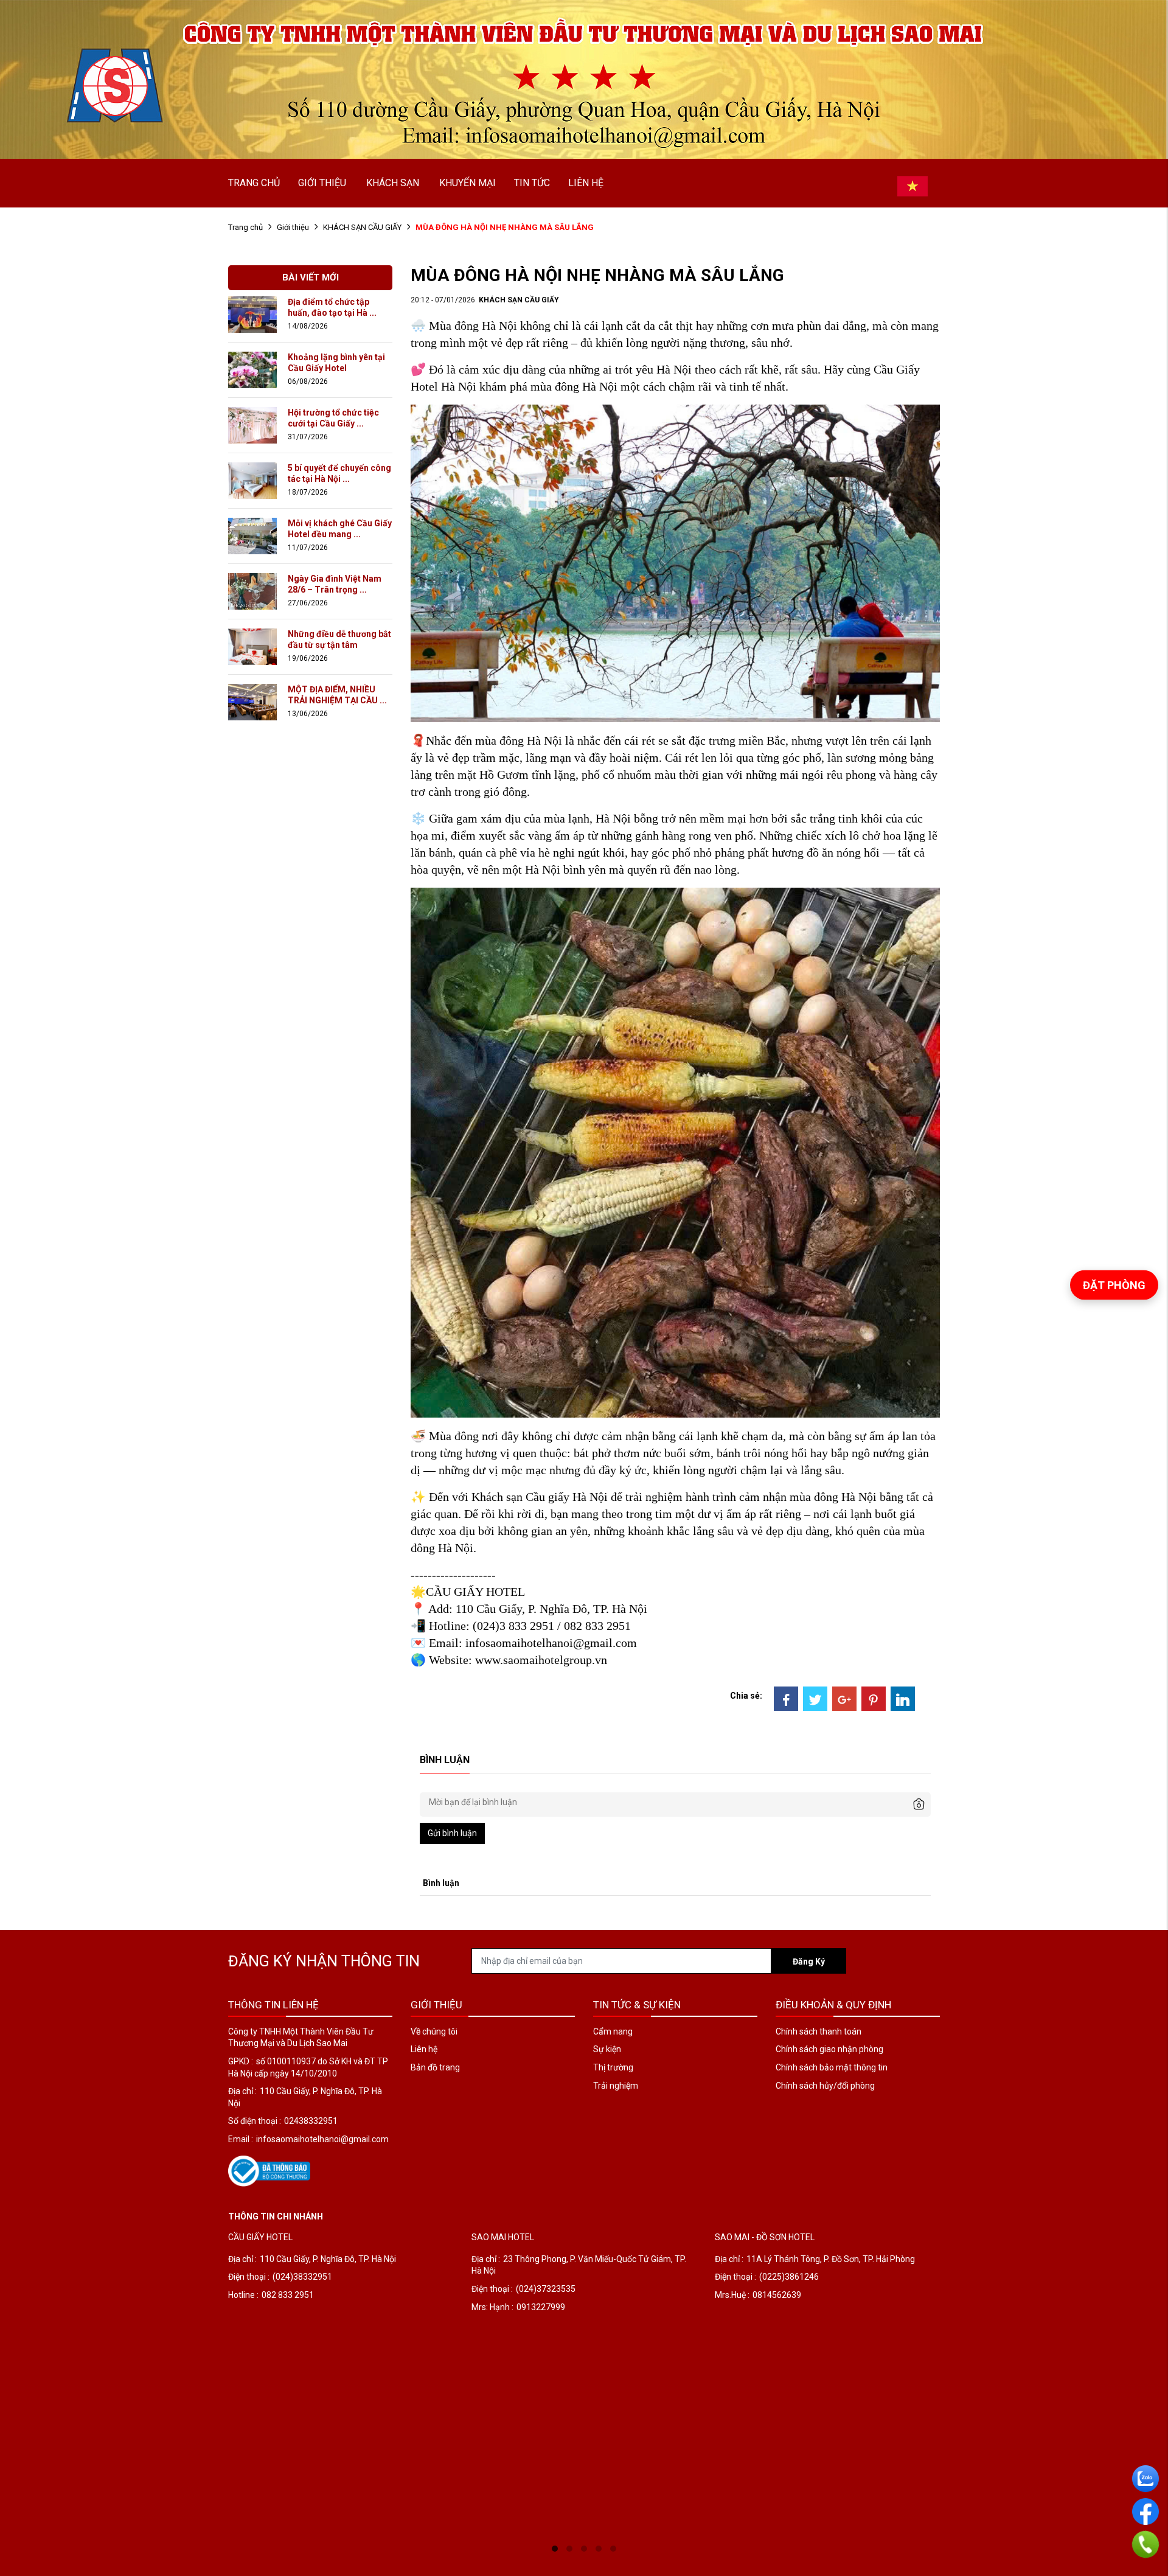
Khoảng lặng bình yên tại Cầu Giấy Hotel (336, 363)
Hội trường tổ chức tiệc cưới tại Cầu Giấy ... (333, 418)
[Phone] (1145, 2545)
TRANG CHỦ (254, 183)
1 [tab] (555, 2549)
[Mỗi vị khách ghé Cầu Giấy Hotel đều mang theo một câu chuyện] (252, 535)
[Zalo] (1145, 2479)
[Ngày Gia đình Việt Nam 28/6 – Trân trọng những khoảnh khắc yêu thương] (252, 591)
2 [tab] (569, 2549)
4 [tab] (599, 2549)
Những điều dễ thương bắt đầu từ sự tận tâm (339, 639)
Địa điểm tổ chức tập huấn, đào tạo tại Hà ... (332, 307)
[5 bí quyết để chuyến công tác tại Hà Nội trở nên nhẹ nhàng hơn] (252, 480)
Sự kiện (607, 2049)
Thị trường (613, 2067)
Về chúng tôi (434, 2031)
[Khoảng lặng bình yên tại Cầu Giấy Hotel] (252, 369)
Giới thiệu (293, 227)
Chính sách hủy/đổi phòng (825, 2086)
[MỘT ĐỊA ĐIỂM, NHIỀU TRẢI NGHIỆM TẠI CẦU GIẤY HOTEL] (252, 701)
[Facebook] (786, 1699)
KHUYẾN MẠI (468, 183)
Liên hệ (424, 2049)
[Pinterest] (874, 1699)
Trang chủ (245, 227)
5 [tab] (613, 2549)
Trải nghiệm (616, 2086)
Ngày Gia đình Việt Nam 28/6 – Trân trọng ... (335, 584)
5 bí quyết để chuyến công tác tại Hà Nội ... (339, 473)
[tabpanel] (341, 2384)
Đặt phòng (1114, 1285)
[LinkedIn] (903, 1699)
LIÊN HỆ (586, 183)
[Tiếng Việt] (912, 186)
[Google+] (844, 1699)
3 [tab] (584, 2549)
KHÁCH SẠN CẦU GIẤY (362, 227)
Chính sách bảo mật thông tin (832, 2067)
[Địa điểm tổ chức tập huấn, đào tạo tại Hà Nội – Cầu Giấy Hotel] (252, 314)
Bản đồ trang (435, 2067)
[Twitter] (815, 1699)
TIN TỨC (532, 183)
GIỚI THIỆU (322, 183)
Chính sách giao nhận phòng (829, 2049)
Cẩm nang (613, 2031)
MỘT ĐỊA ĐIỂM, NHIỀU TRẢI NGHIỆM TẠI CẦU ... (337, 695)
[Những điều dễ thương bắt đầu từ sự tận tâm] (252, 646)
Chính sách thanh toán (819, 2031)
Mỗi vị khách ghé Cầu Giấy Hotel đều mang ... (340, 529)
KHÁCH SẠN (393, 183)
